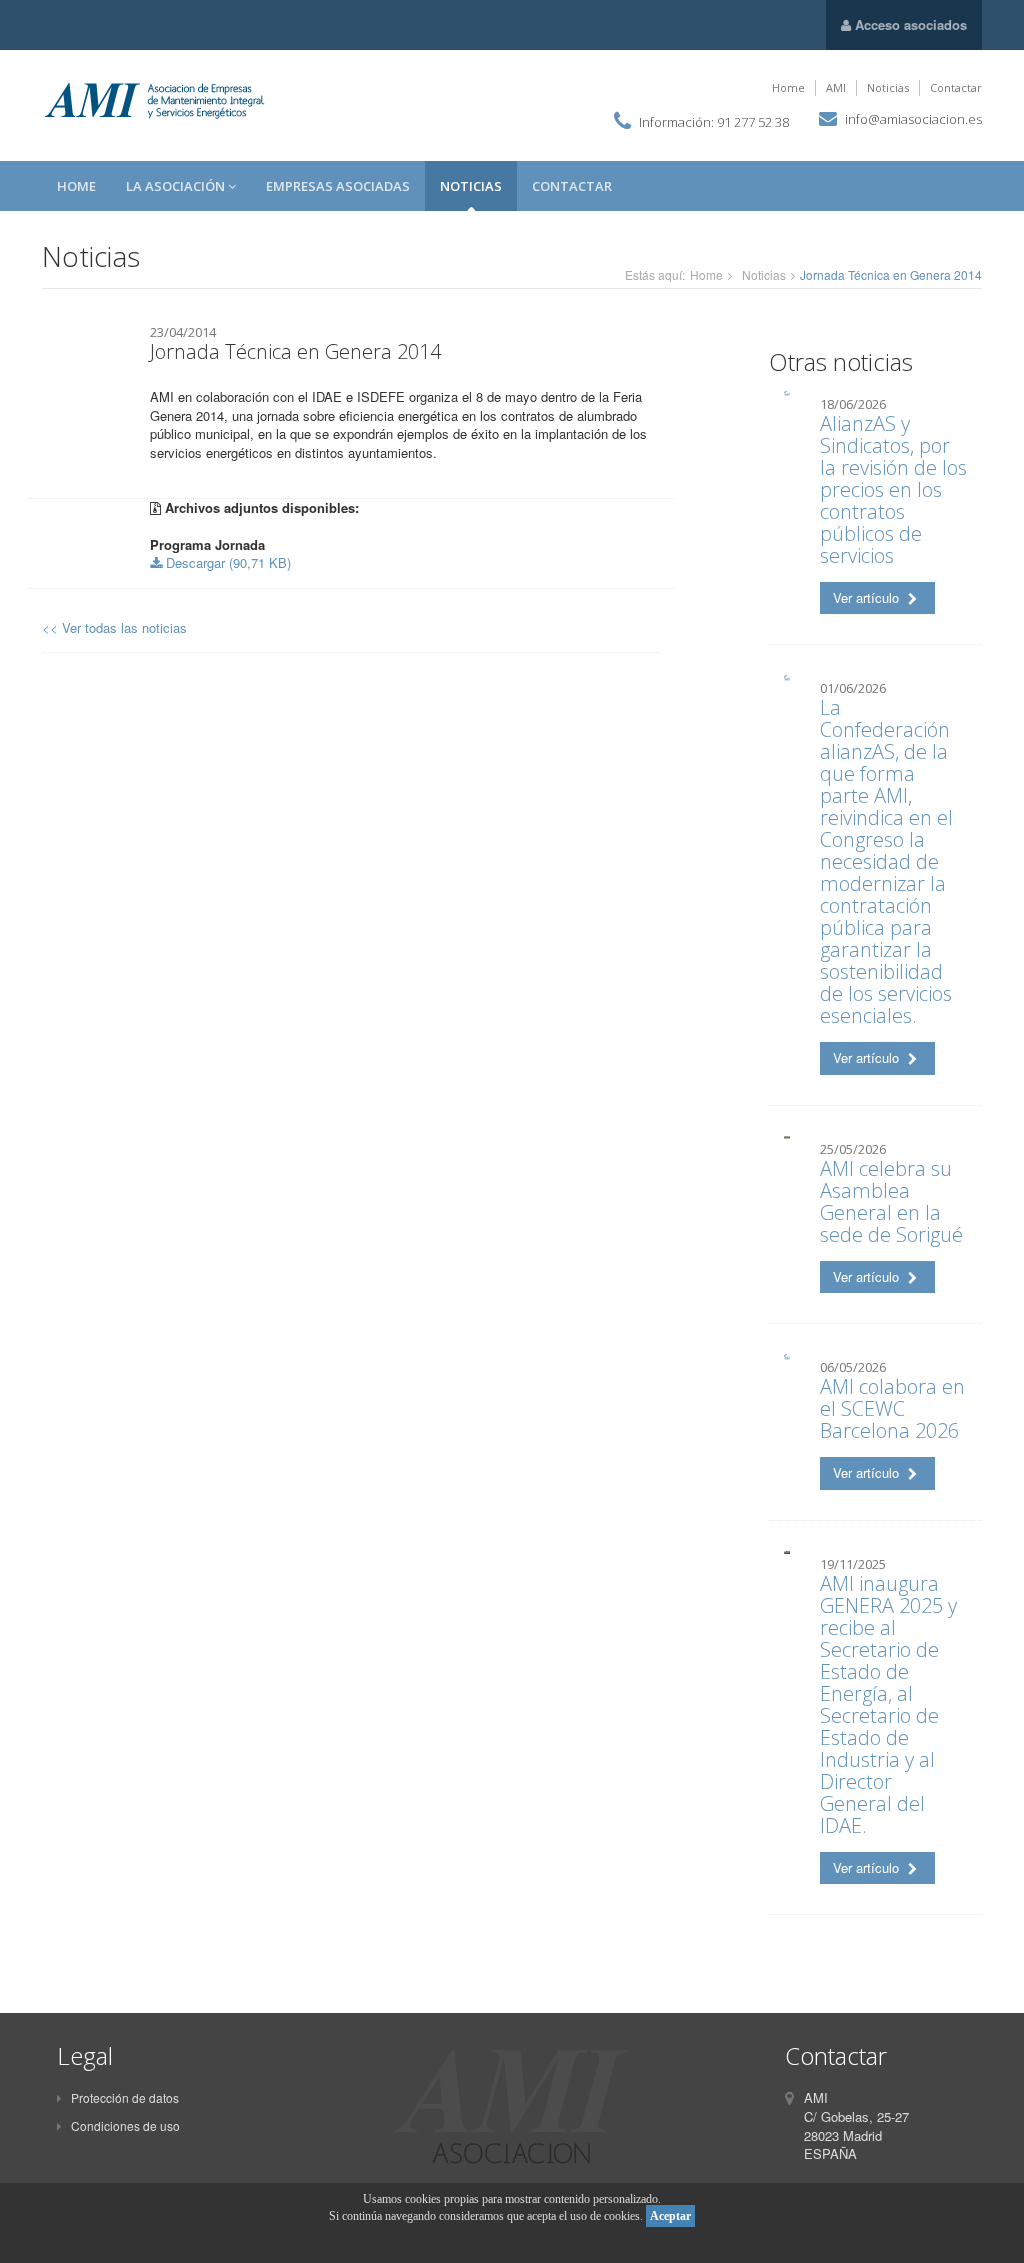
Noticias (888, 87)
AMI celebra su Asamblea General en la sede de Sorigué (891, 1201)
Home (788, 87)
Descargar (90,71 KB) (226, 562)
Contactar (956, 87)
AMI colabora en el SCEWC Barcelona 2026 (892, 1408)
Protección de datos (125, 2097)
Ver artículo (868, 597)
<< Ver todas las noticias (114, 627)
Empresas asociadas (338, 186)
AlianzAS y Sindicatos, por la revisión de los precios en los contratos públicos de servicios (893, 489)
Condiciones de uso (125, 2125)
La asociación (177, 186)
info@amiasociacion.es (913, 119)
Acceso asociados (909, 24)
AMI (836, 87)
